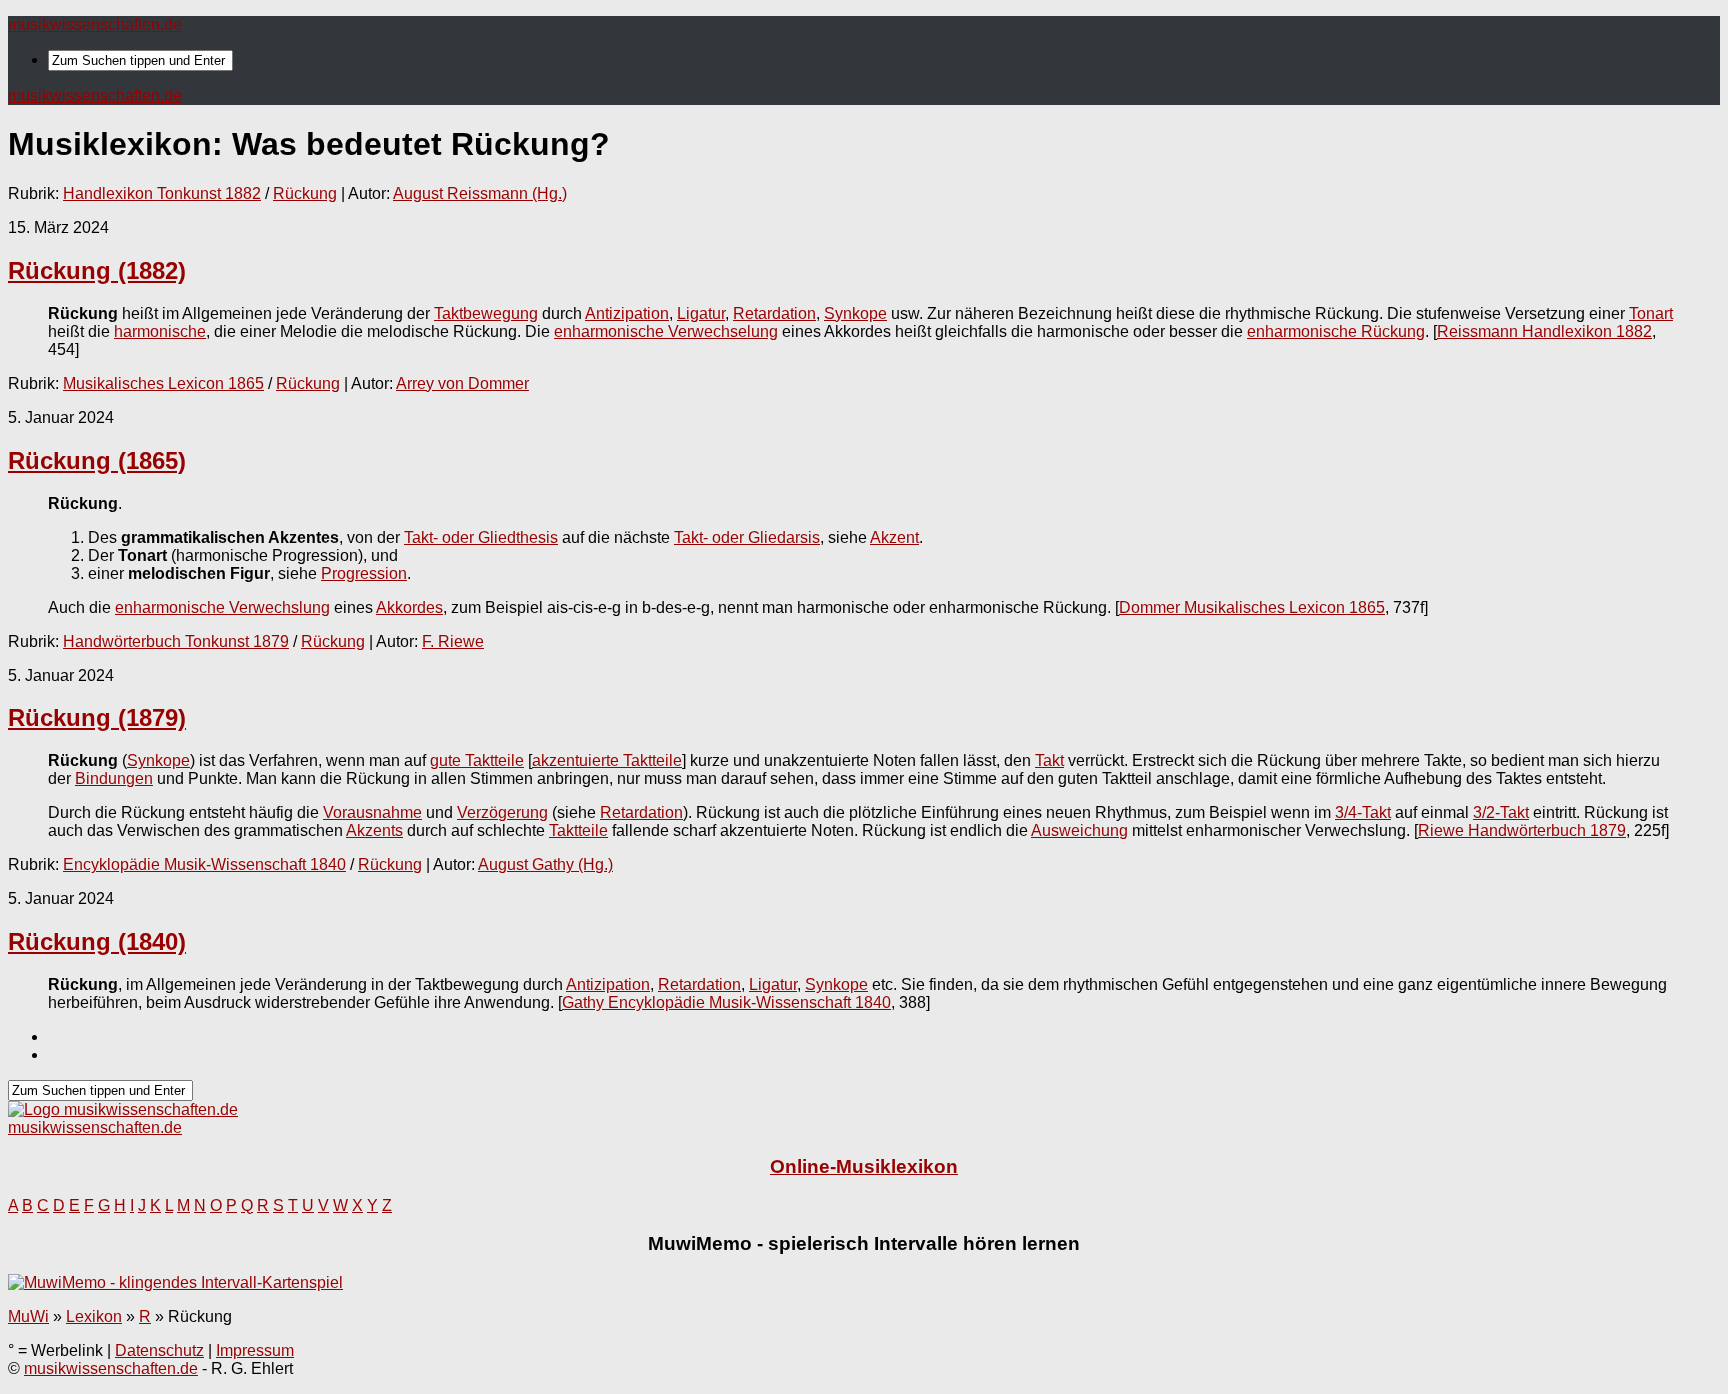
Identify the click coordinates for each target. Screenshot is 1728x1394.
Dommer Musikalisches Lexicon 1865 (1252, 607)
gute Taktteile (477, 760)
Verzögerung (502, 812)
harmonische (160, 331)
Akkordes (409, 607)
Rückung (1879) (97, 717)
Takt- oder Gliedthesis (481, 537)
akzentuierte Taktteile (607, 760)
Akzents (374, 830)
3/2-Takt (1501, 812)
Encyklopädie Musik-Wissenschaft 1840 (204, 864)
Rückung (305, 193)
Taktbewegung (486, 313)
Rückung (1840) (97, 941)
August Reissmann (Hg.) (480, 193)
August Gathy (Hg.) (545, 864)
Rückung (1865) (97, 460)
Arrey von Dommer (462, 383)
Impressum (255, 1350)
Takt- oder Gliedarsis (747, 537)
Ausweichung (1079, 830)
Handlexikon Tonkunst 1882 (162, 193)
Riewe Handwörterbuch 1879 (1522, 830)
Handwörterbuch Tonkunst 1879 (176, 641)
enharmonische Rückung (1336, 331)
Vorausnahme (372, 812)
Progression (364, 573)
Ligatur (701, 313)
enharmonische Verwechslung (222, 607)
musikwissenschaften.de (95, 24)
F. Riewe (453, 641)
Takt (1049, 760)
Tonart (1651, 313)
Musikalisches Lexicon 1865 (163, 383)
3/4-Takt (1363, 812)
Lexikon (94, 1316)
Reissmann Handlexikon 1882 (1544, 331)
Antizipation (627, 313)
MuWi (28, 1316)
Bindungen (114, 778)
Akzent (894, 537)
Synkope (855, 313)
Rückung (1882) (97, 270)
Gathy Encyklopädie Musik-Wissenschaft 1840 (726, 1002)
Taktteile (578, 830)
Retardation (774, 313)
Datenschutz (159, 1350)
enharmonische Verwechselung (666, 331)
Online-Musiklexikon (864, 1166)
